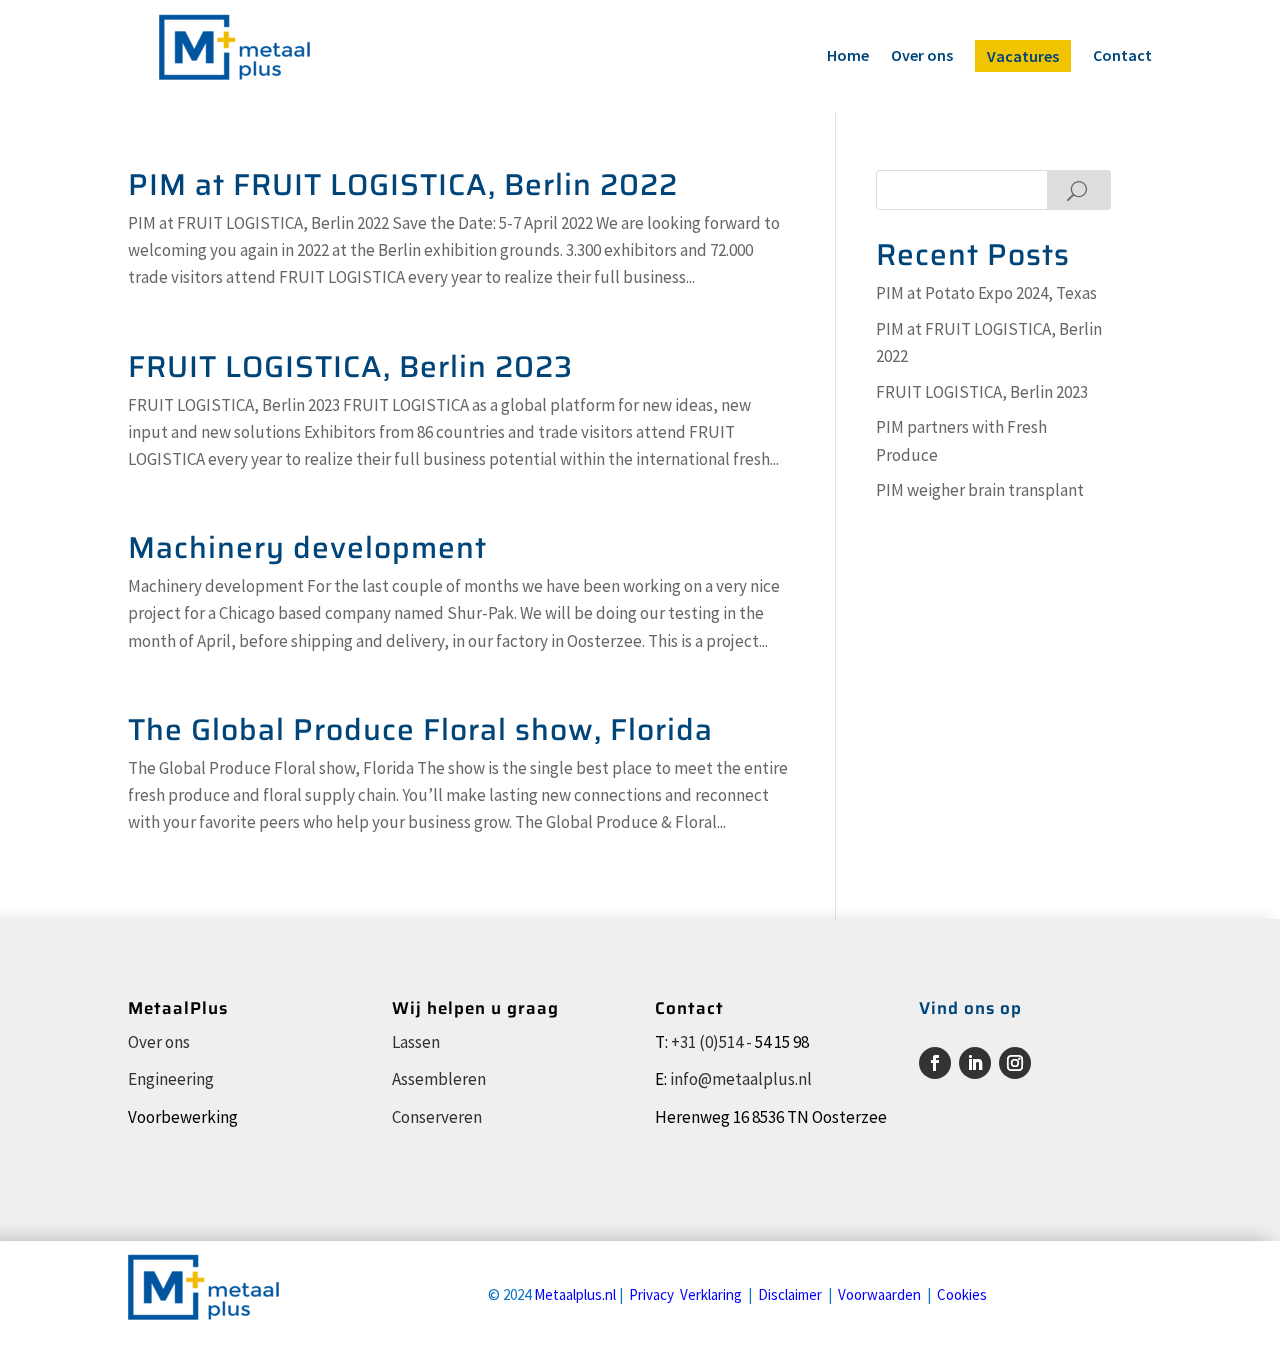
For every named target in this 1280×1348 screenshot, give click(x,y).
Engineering (171, 1079)
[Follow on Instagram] (1015, 1063)
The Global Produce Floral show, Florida (420, 729)
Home (848, 56)
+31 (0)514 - (711, 1042)
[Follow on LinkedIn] (975, 1063)
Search (1079, 190)
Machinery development (307, 547)
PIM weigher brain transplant (980, 490)
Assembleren (439, 1079)
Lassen (416, 1042)
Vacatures (1023, 56)
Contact (1122, 56)
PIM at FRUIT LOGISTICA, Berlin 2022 (403, 184)
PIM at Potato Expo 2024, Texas (986, 293)
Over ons (922, 56)
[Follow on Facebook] (935, 1063)
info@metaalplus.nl (741, 1079)
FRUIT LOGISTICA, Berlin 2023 (350, 366)
